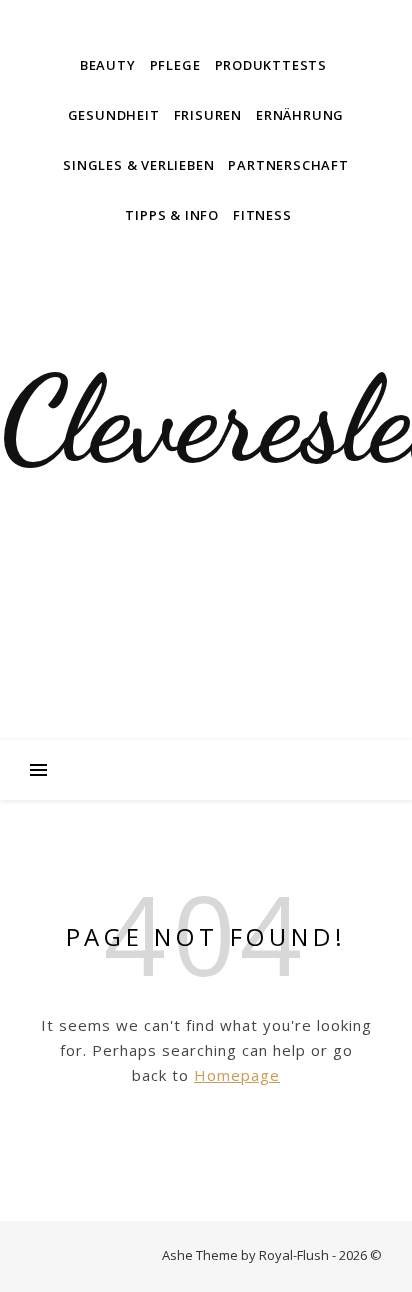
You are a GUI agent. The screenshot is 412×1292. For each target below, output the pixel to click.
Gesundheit (114, 115)
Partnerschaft (288, 165)
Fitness (262, 215)
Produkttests (271, 65)
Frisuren (208, 115)
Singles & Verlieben (138, 165)
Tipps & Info (172, 215)
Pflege (175, 65)
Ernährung (300, 115)
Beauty (108, 65)
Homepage (237, 1075)
